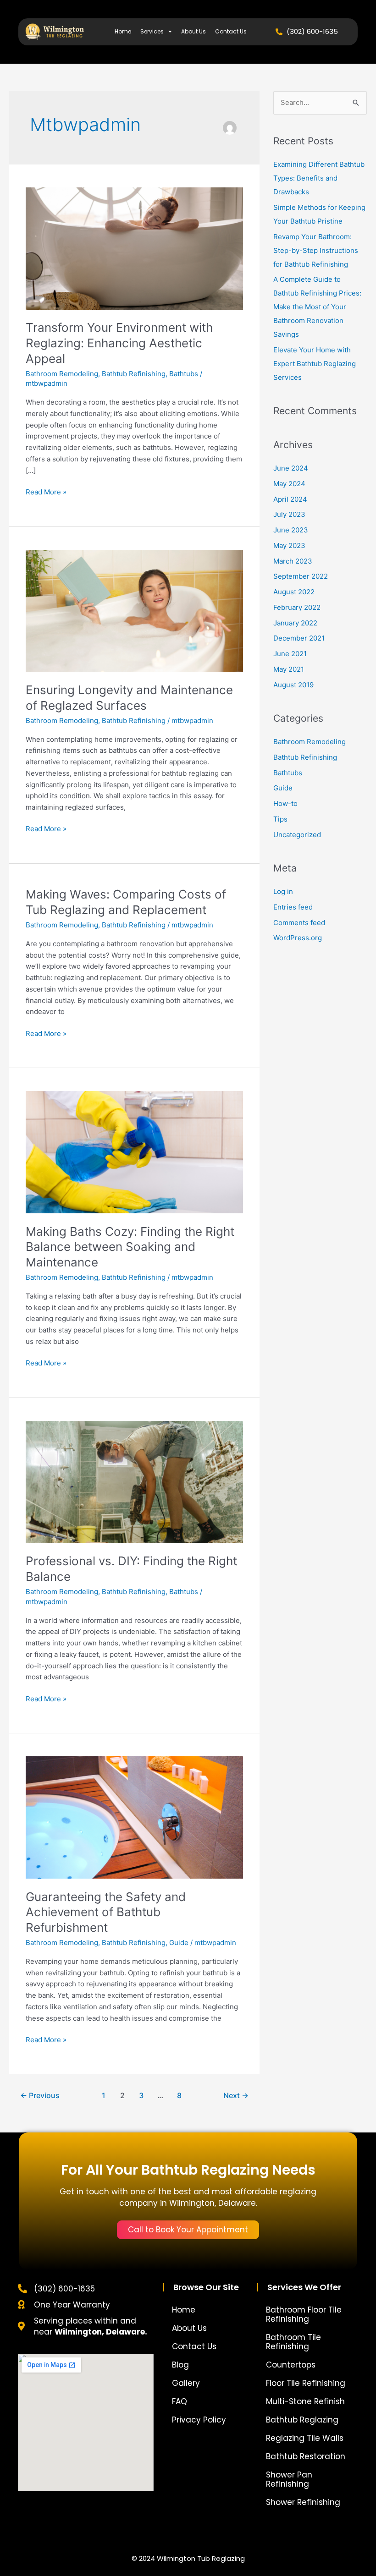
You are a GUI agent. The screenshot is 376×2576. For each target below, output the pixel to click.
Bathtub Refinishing (134, 374)
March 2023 (293, 561)
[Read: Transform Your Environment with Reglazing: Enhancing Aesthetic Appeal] (134, 248)
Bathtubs (184, 374)
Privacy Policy (199, 2420)
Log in (283, 891)
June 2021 (290, 654)
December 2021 (299, 638)
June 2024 (291, 468)
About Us (194, 31)
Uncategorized (297, 835)
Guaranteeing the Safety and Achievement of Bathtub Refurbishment (106, 1912)
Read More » (46, 491)
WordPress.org (298, 938)
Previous (40, 2096)
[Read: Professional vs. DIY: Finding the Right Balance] (134, 1482)
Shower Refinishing (303, 2502)
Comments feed (299, 923)
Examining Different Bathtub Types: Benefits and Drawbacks (319, 178)
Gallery (186, 2383)
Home (123, 31)
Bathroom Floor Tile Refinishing (304, 2314)
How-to (285, 803)
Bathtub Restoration (306, 2456)
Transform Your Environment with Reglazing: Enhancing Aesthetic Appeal (119, 343)
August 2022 (294, 592)
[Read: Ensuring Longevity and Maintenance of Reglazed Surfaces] (134, 610)
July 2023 (289, 514)
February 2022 (297, 607)
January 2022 (295, 623)
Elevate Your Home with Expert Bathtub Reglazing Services (315, 364)
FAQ (180, 2401)
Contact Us (231, 31)
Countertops (291, 2365)
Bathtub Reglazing (302, 2420)
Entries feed (293, 907)
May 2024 (289, 484)
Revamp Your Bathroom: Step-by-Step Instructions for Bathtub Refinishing (316, 250)
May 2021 (289, 669)
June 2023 (291, 530)
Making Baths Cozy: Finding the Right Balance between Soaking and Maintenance (130, 1247)
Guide (179, 1943)
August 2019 (293, 685)
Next (236, 2096)
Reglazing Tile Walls (305, 2438)
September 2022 (301, 576)
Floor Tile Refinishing (306, 2383)
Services (152, 31)
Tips (280, 819)
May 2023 (289, 545)
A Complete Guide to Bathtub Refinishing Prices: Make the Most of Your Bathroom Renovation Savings (317, 307)
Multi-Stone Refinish (305, 2401)
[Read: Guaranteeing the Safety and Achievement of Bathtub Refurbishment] (134, 1817)
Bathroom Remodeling (62, 374)
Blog (180, 2365)
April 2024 (290, 499)
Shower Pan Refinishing (289, 2479)
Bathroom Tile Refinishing (293, 2342)
